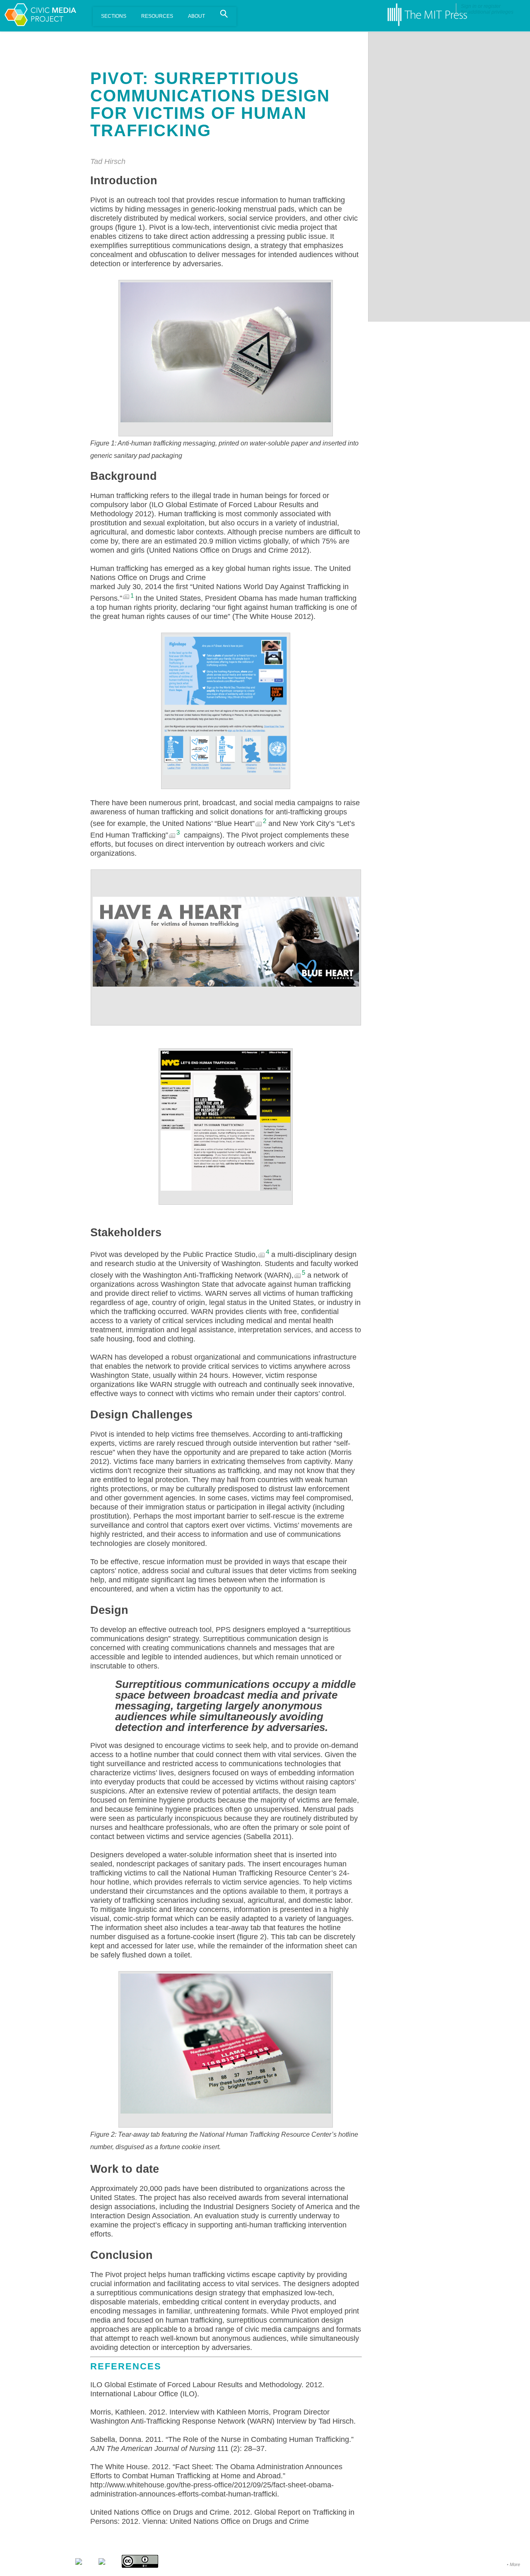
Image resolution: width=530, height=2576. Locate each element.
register (492, 6)
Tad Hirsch (108, 161)
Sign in (469, 6)
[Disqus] (449, 135)
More (515, 2564)
